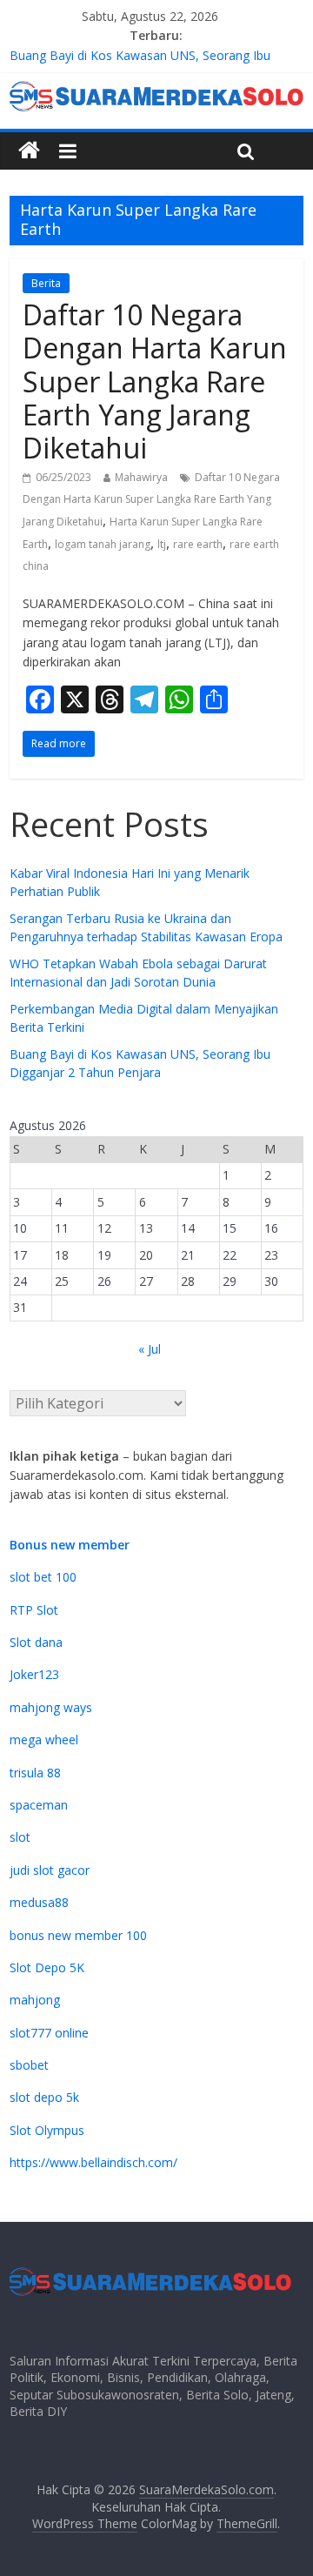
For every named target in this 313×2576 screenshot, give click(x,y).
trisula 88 (35, 1773)
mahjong (35, 2000)
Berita (46, 283)
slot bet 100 (43, 1577)
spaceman (39, 1805)
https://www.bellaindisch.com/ (93, 2162)
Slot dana (36, 1642)
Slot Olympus (47, 2130)
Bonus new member (70, 1545)
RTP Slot (34, 1610)
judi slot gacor (50, 1870)
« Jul (150, 1349)
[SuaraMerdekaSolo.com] (29, 151)
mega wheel (44, 1740)
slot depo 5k (44, 2097)
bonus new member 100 (78, 1935)
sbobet (29, 2065)
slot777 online (49, 2033)
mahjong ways (51, 1707)
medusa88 (39, 1902)
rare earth (198, 544)
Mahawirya (141, 477)
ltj (162, 544)
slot (20, 1837)
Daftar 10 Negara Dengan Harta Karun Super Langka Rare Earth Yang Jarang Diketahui (155, 381)
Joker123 (34, 1674)
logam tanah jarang (103, 544)
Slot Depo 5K (47, 1967)
